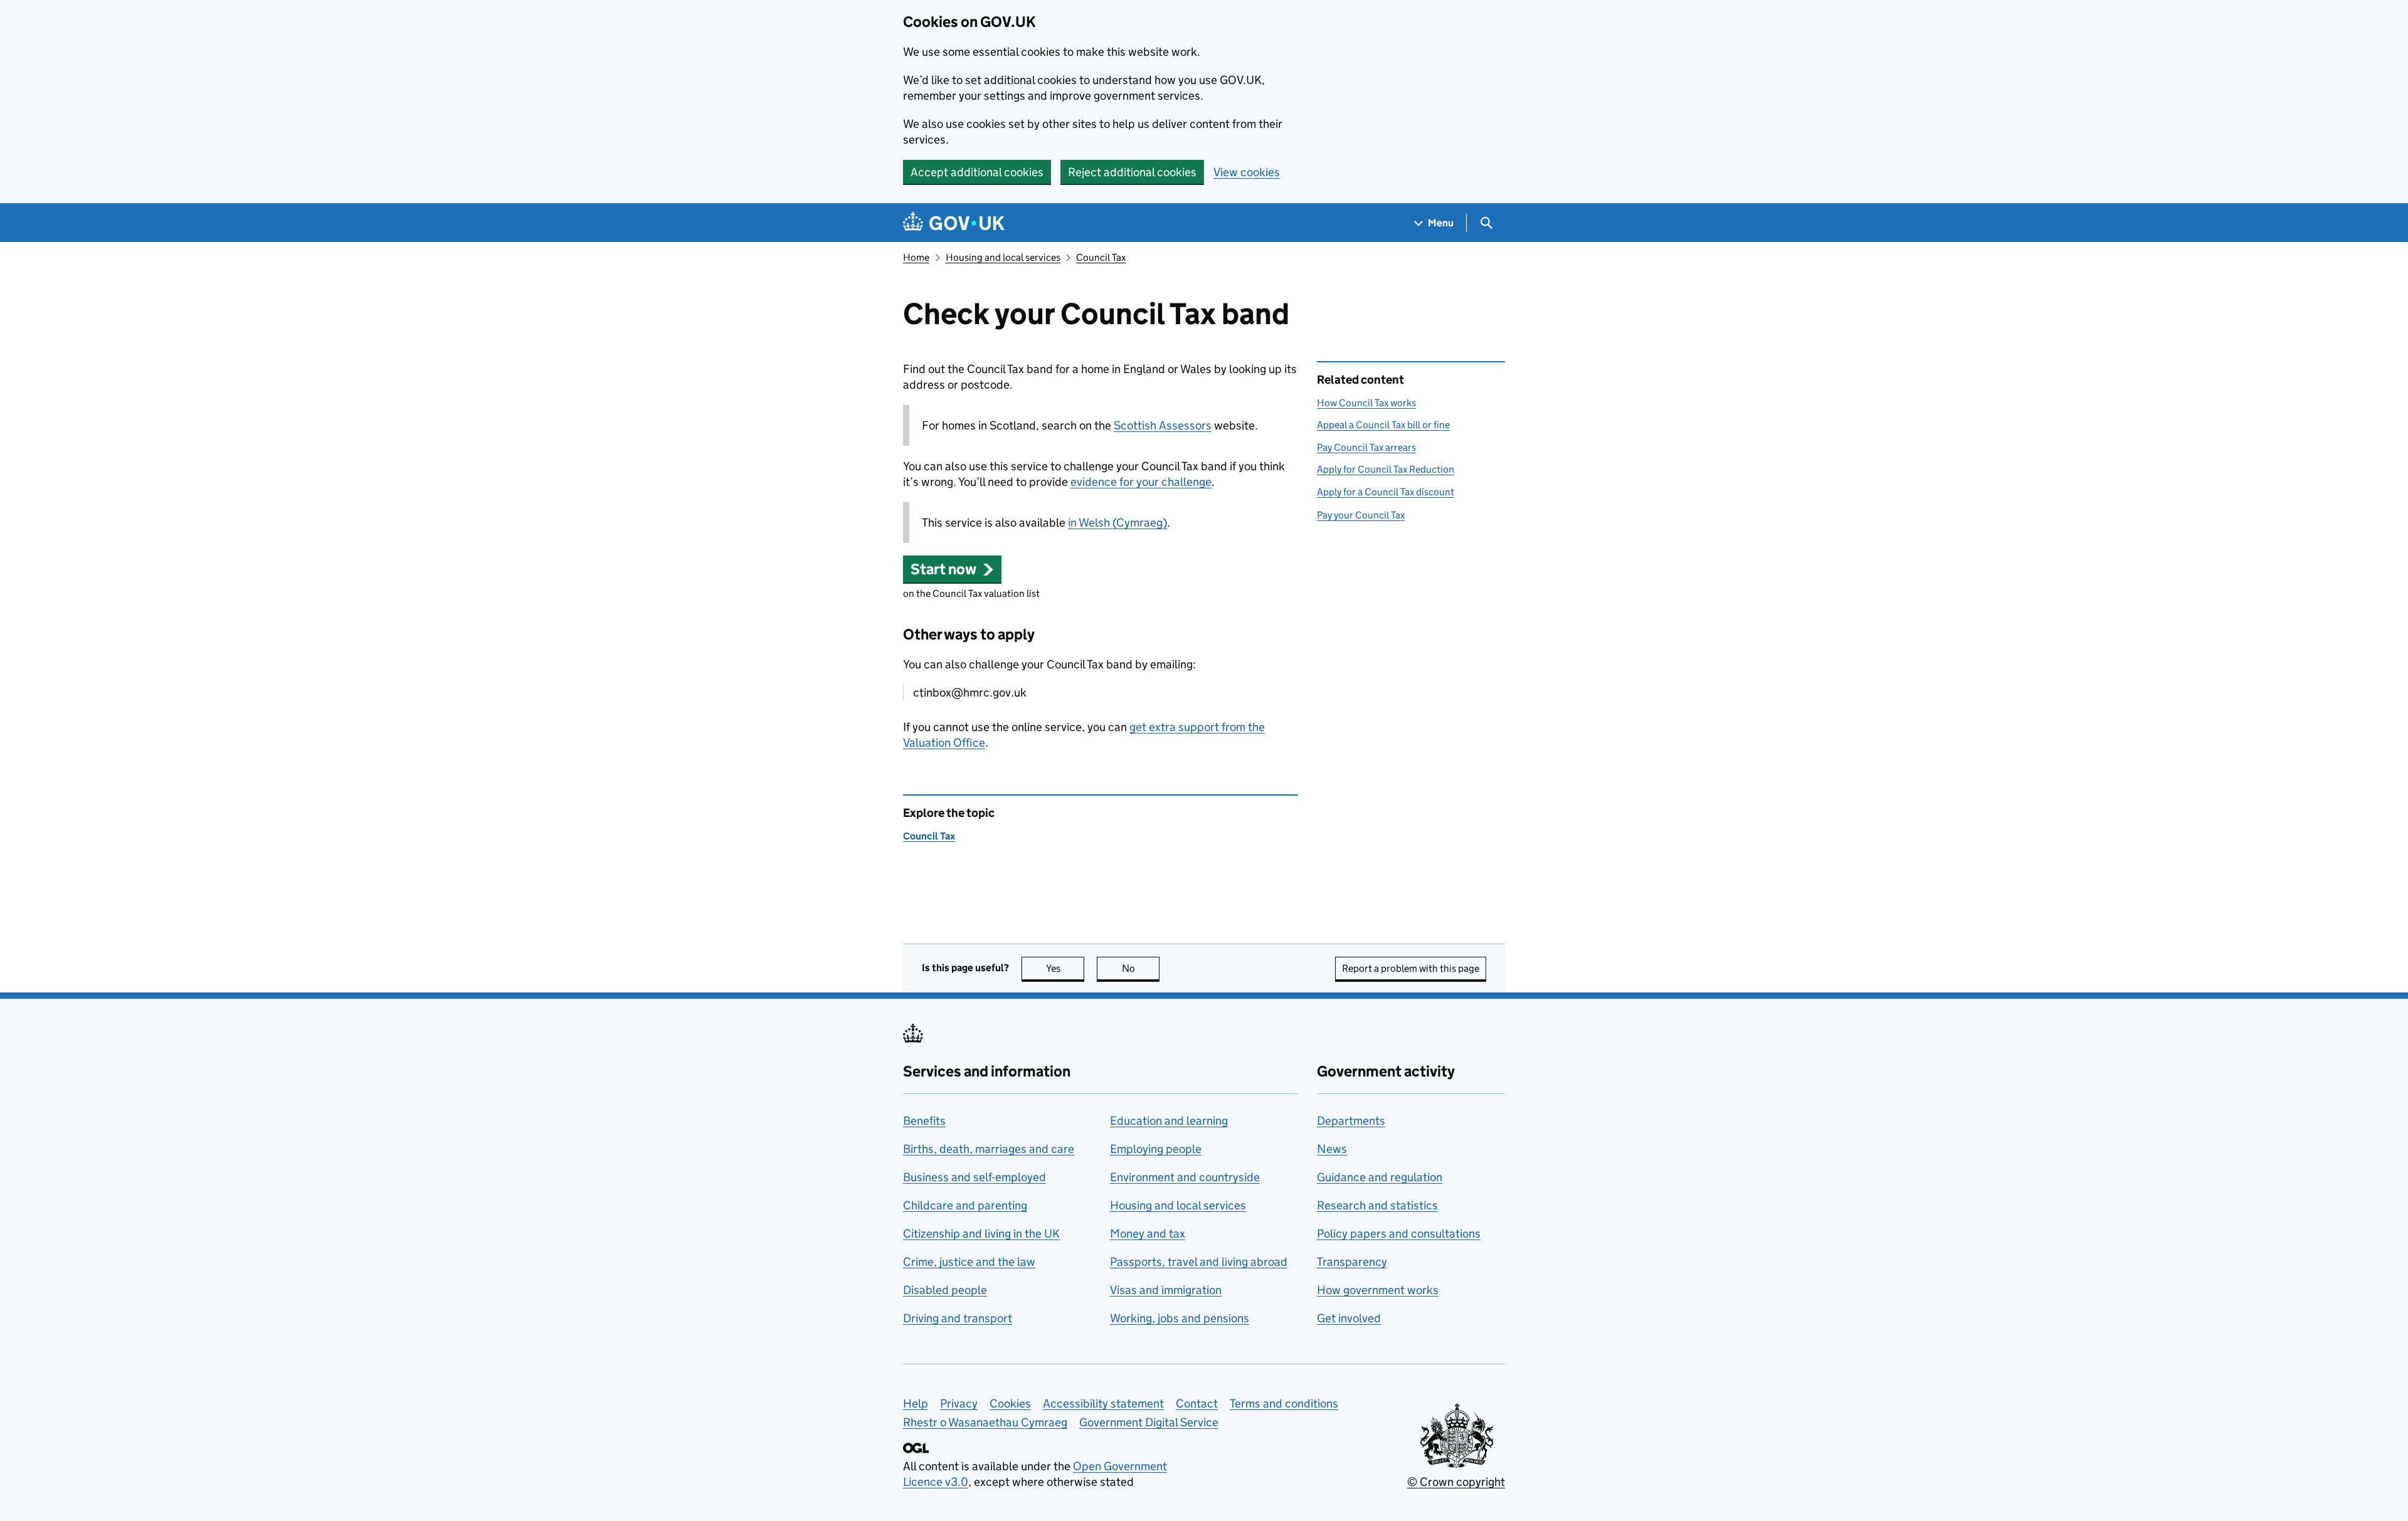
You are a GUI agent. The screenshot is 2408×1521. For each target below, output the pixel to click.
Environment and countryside (1185, 1177)
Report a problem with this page (1411, 968)
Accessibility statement (1103, 1403)
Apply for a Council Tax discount (1386, 492)
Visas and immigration (1166, 1290)
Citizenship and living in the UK (981, 1234)
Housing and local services (1003, 257)
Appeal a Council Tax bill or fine (1383, 425)
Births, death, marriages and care (989, 1149)
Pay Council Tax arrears (1366, 447)
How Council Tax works (1366, 403)
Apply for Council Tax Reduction (1386, 469)
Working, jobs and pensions (1180, 1318)
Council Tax (1101, 257)
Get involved (1349, 1318)
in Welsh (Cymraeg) (1117, 523)
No (1141, 968)
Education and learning (1169, 1121)
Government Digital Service (1149, 1422)
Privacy (959, 1403)
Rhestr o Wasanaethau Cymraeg (985, 1422)
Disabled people (945, 1290)
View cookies (1247, 172)
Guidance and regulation (1380, 1177)
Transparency (1352, 1262)
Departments (1351, 1121)
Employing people (1156, 1149)
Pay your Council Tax (1361, 515)
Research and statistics (1377, 1205)
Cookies (1010, 1403)
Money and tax (1148, 1234)
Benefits (924, 1121)
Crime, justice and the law (969, 1262)
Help (916, 1403)
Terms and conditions (1284, 1403)
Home (916, 257)
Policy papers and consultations (1399, 1234)
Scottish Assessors (1163, 425)
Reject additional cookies (1132, 172)
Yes (1065, 968)
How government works (1378, 1290)
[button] (952, 569)
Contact (1197, 1403)
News (1332, 1149)
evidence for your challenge (1141, 482)
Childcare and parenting (965, 1205)
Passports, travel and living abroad (1199, 1262)
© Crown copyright (1456, 1482)
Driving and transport (958, 1318)
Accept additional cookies (977, 172)
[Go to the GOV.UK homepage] (954, 223)
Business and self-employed (974, 1177)
